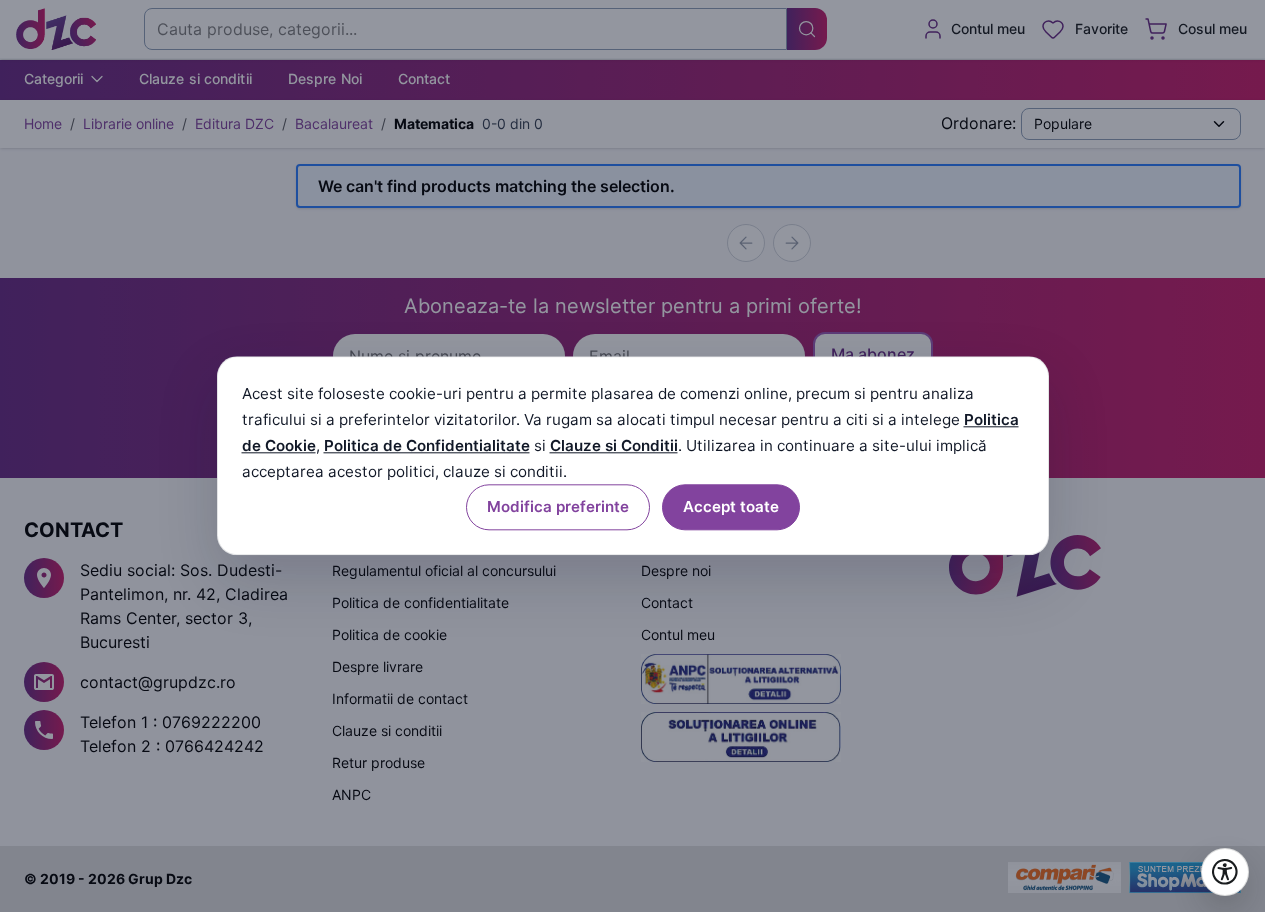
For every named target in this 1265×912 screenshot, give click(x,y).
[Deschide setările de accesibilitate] (1225, 872)
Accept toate (731, 507)
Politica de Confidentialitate (427, 445)
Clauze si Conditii (614, 445)
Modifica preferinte (558, 507)
